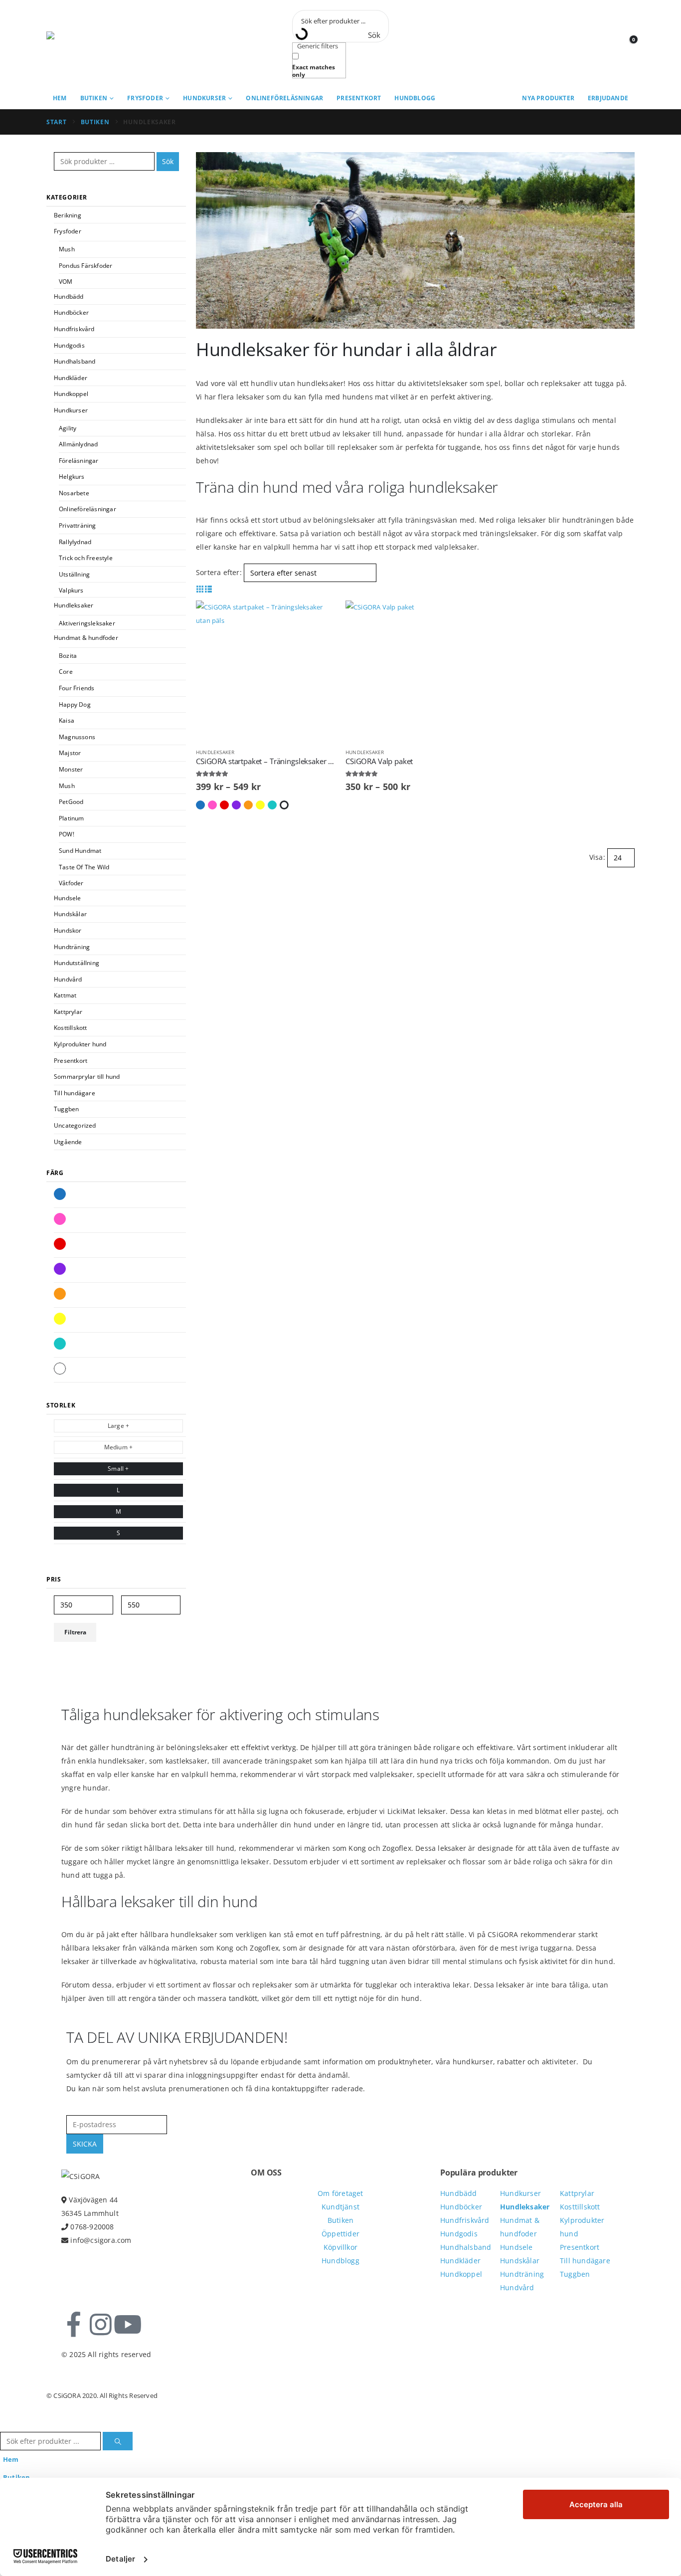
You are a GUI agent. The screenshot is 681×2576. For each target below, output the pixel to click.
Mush (67, 249)
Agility (68, 428)
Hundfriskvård (74, 329)
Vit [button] (284, 805)
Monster (71, 769)
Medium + (119, 1447)
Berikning (68, 215)
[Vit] (60, 1369)
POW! (67, 834)
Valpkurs (71, 590)
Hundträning (72, 947)
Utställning (74, 574)
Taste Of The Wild (84, 867)
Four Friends (77, 688)
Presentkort (359, 98)
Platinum (72, 818)
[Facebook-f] (74, 2325)
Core (66, 672)
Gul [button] (260, 805)
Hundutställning (77, 963)
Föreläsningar (79, 461)
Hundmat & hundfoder (86, 638)
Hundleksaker (215, 752)
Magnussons (77, 737)
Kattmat (65, 995)
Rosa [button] (212, 805)
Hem (60, 98)
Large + (118, 1426)
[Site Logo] (91, 44)
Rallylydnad (75, 542)
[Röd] (60, 1244)
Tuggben (66, 1109)
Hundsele (68, 898)
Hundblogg (415, 98)
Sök (168, 161)
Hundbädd (69, 297)
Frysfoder (145, 98)
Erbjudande (608, 98)
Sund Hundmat (80, 851)
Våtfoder (71, 883)
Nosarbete (74, 493)
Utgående (68, 1142)
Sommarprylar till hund (87, 1077)
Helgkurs (72, 477)
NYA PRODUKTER (548, 98)
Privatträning (78, 525)
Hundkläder (71, 378)
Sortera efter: (219, 572)
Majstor (70, 753)
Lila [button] (236, 805)
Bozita (68, 656)
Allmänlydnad (78, 444)
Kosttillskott (71, 1028)
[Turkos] (60, 1344)
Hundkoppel (71, 394)
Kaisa (67, 720)
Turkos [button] (272, 805)
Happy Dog (75, 704)
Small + (118, 1469)
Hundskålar (70, 914)
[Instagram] (101, 2325)
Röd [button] (224, 805)
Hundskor (68, 930)
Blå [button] (200, 805)
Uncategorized (75, 1125)
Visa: (597, 857)
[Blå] (60, 1194)
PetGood (71, 802)
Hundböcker (71, 312)
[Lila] (60, 1269)
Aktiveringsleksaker (87, 623)
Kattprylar (68, 1012)
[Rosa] (60, 1219)
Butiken (94, 98)
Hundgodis (69, 345)
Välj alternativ (319, 617)
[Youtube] (128, 2325)
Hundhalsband (75, 361)
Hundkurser (204, 98)
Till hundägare (75, 1093)
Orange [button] (248, 805)
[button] (200, 589)
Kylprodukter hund (80, 1044)
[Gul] (60, 1319)
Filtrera (75, 1632)
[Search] (118, 2441)
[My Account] (604, 44)
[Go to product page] (266, 670)
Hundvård (68, 979)
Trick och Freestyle (86, 558)
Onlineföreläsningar (284, 98)
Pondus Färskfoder (85, 266)
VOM (66, 282)
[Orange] (60, 1294)
